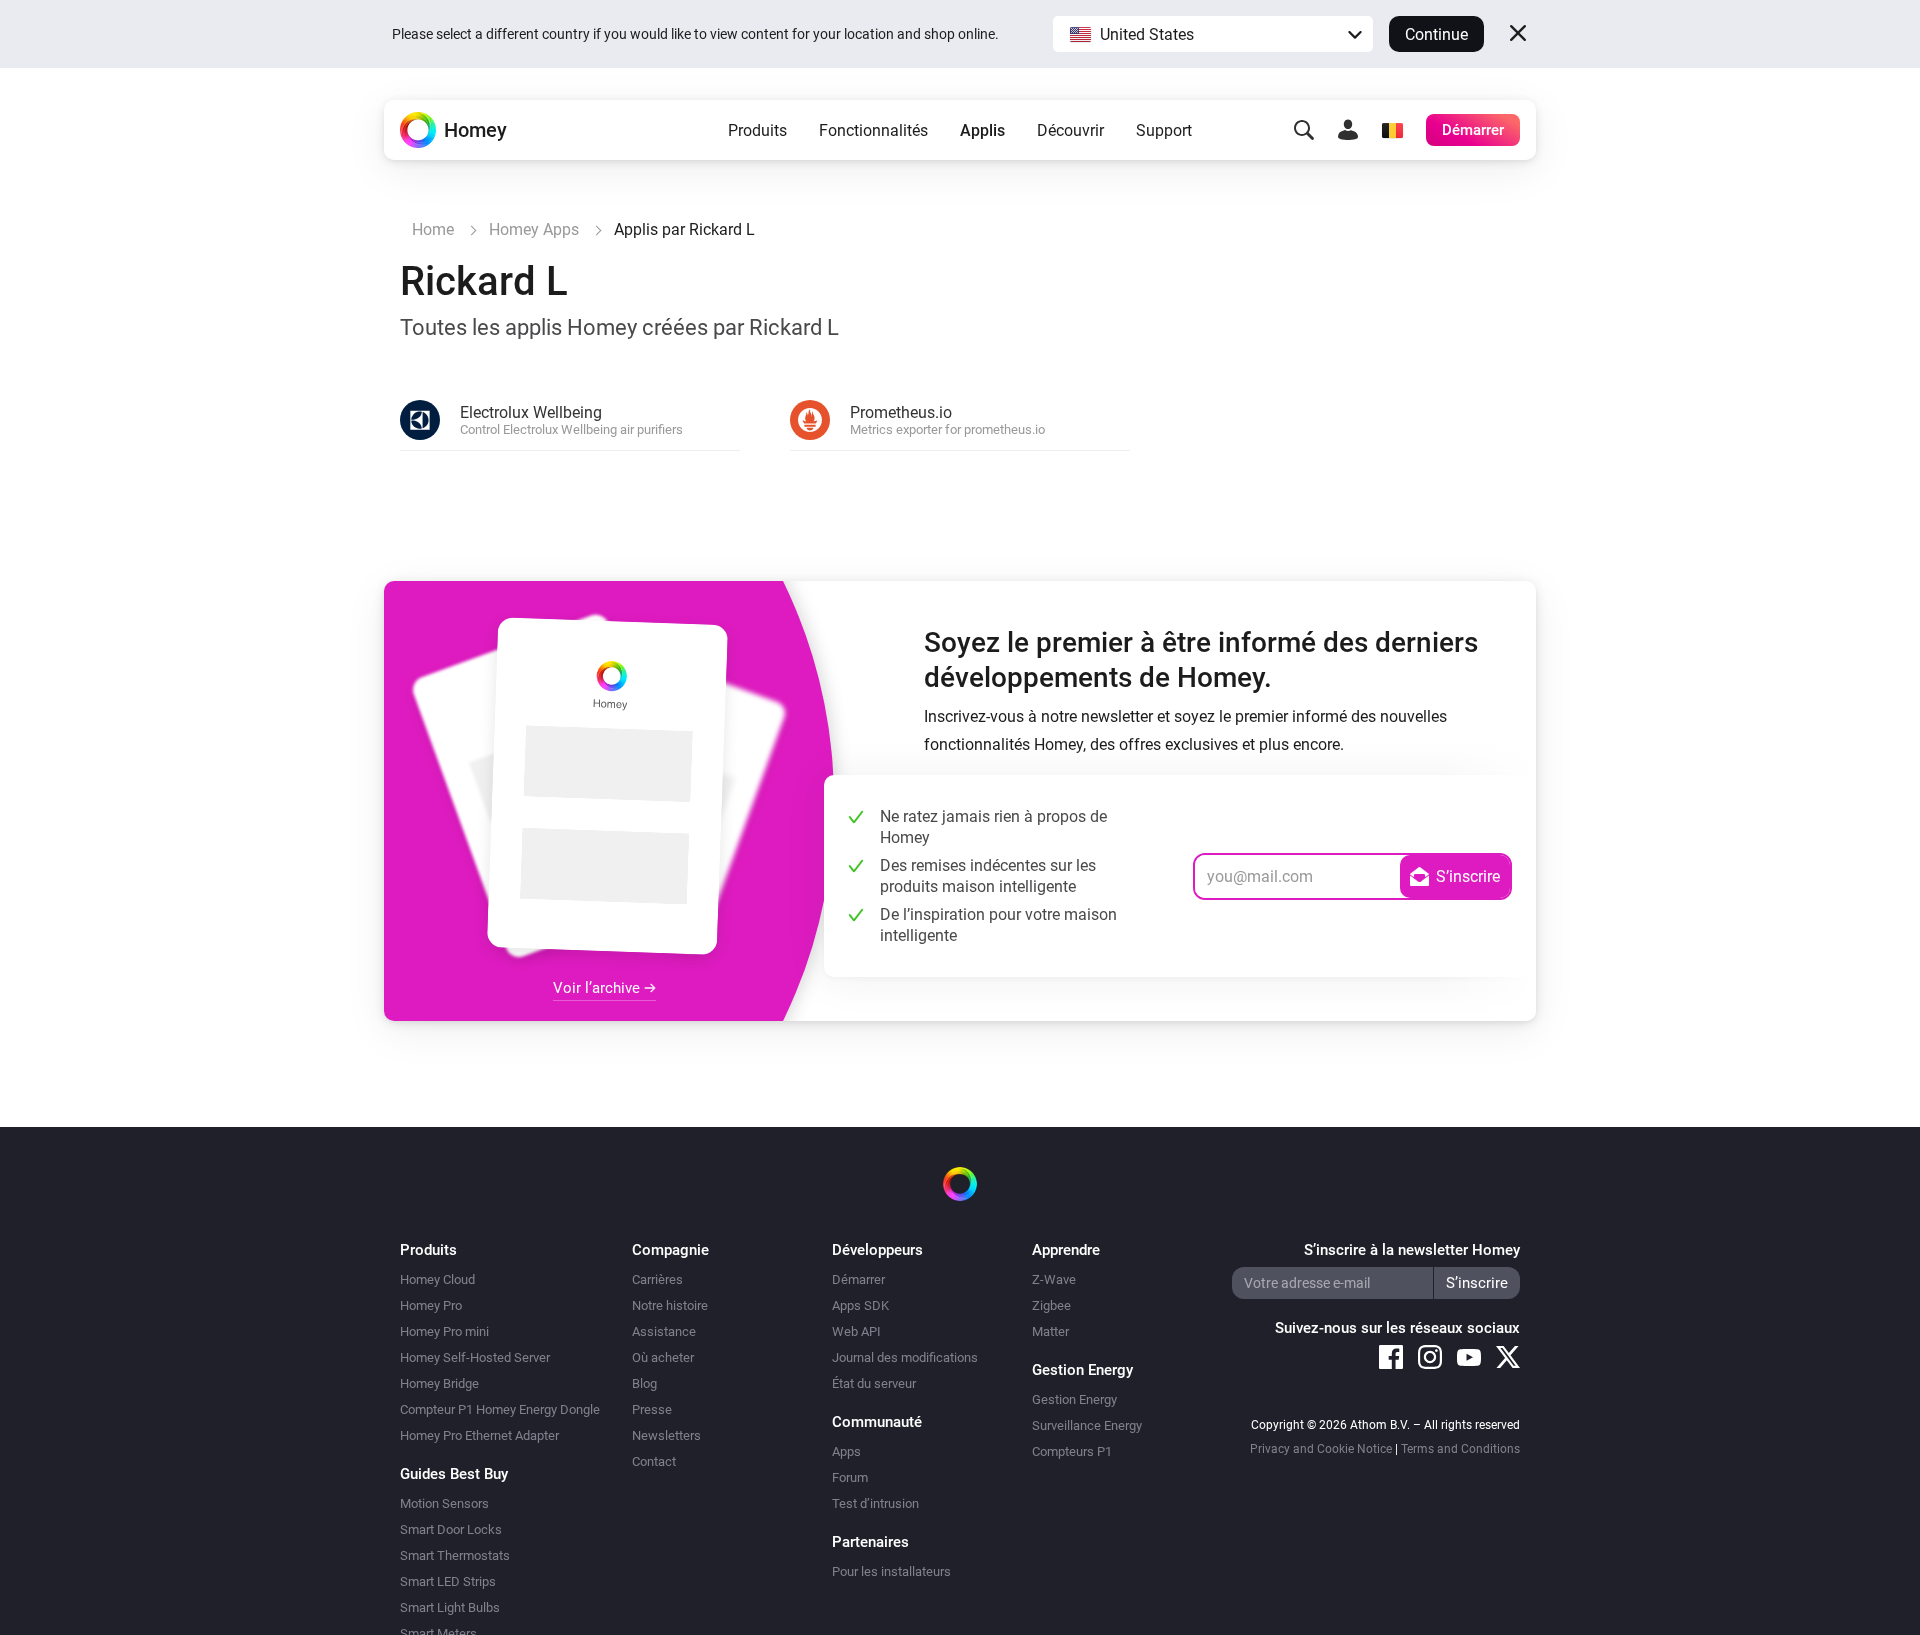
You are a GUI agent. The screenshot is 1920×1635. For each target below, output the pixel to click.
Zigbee (1051, 1305)
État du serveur (874, 1383)
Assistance (664, 1331)
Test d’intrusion (875, 1503)
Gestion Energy (1074, 1399)
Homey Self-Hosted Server (475, 1357)
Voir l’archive (598, 988)
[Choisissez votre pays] (1392, 130)
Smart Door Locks (451, 1529)
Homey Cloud (437, 1279)
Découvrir (1070, 130)
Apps (846, 1451)
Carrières (657, 1279)
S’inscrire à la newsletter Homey (1412, 1250)
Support (1164, 130)
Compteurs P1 (1072, 1451)
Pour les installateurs (891, 1571)
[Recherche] (1304, 130)
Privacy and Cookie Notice (1321, 1449)
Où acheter (663, 1357)
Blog (644, 1383)
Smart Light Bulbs (450, 1607)
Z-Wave (1054, 1279)
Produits (757, 130)
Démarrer (858, 1279)
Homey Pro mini (444, 1331)
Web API (856, 1331)
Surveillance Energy (1087, 1425)
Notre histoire (670, 1305)
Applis (982, 130)
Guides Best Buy (454, 1474)
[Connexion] (1348, 130)
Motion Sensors (444, 1503)
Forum (850, 1477)
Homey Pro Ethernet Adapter (479, 1435)
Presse (652, 1409)
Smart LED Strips (448, 1581)
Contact (654, 1461)
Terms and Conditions (1460, 1449)
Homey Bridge (439, 1383)
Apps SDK (860, 1305)
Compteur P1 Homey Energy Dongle (500, 1409)
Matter (1050, 1331)
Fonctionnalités (873, 130)
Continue (1436, 34)
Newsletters (666, 1435)
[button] (1213, 34)
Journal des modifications (905, 1357)
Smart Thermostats (455, 1555)
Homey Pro (431, 1305)
